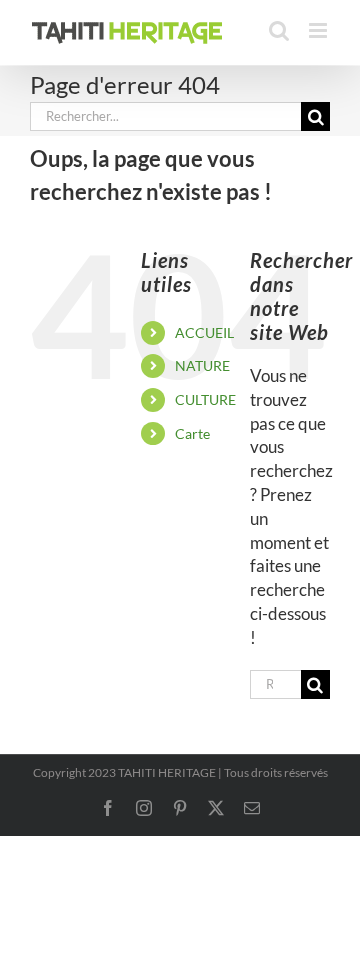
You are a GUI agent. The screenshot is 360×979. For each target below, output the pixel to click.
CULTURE (205, 399)
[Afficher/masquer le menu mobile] (319, 30)
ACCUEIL (204, 332)
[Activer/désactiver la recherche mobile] (279, 30)
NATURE (202, 365)
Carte (192, 433)
